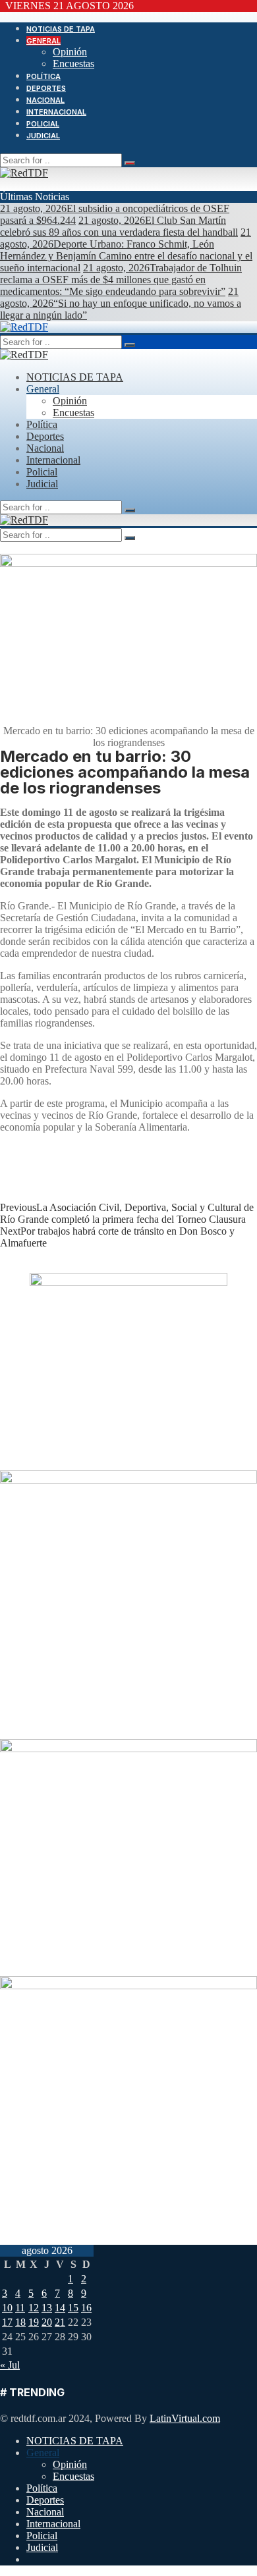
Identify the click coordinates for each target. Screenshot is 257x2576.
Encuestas (73, 64)
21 (60, 2322)
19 (34, 2322)
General (43, 41)
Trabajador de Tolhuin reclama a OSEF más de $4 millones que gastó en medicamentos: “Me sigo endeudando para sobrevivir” (121, 280)
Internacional (56, 112)
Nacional (45, 100)
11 (20, 2308)
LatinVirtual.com (185, 2418)
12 (34, 2308)
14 (60, 2308)
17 (7, 2322)
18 (20, 2322)
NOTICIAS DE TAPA (61, 29)
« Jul (10, 2365)
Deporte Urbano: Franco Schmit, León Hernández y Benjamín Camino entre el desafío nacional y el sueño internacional (126, 250)
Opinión (70, 52)
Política (43, 76)
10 (7, 2308)
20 (47, 2322)
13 (47, 2308)
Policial (43, 124)
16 (86, 2308)
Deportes (46, 88)
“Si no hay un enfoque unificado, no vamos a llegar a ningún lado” (121, 303)
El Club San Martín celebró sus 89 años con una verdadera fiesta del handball (119, 226)
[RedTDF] (24, 173)
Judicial (43, 136)
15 (73, 2308)
